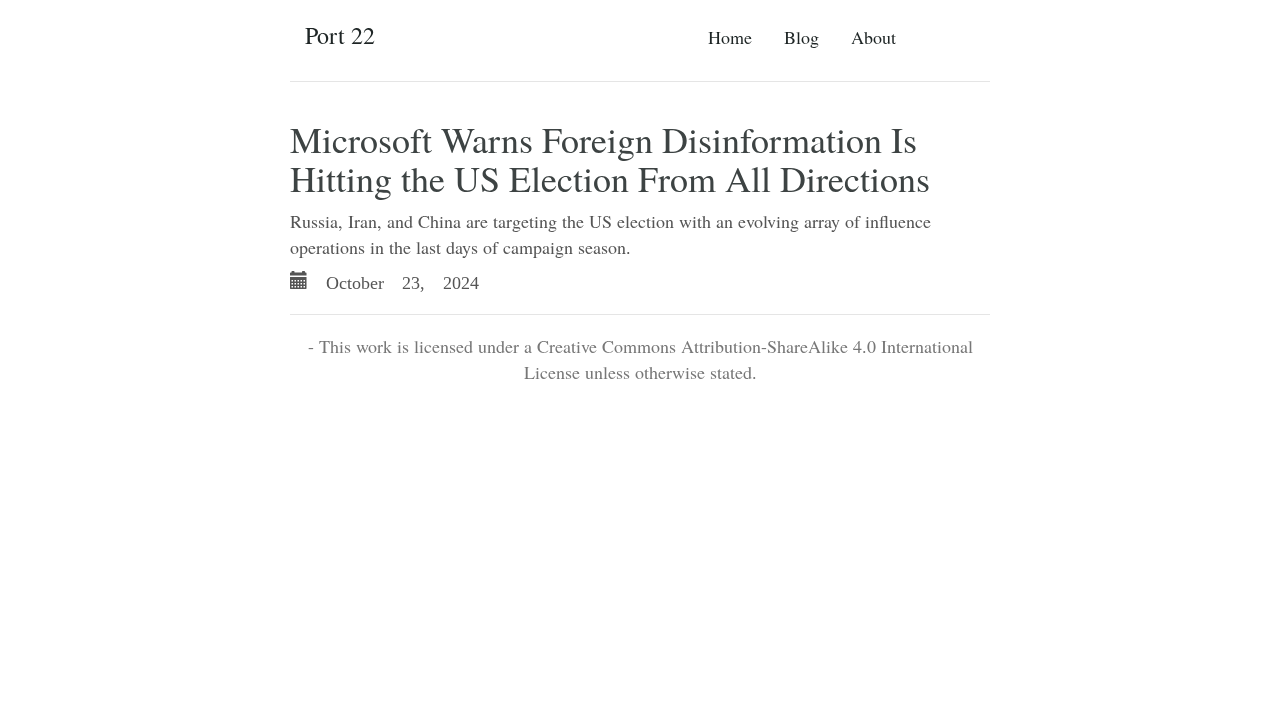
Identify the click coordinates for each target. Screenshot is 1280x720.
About (873, 37)
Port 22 (340, 35)
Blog (801, 37)
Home (730, 37)
